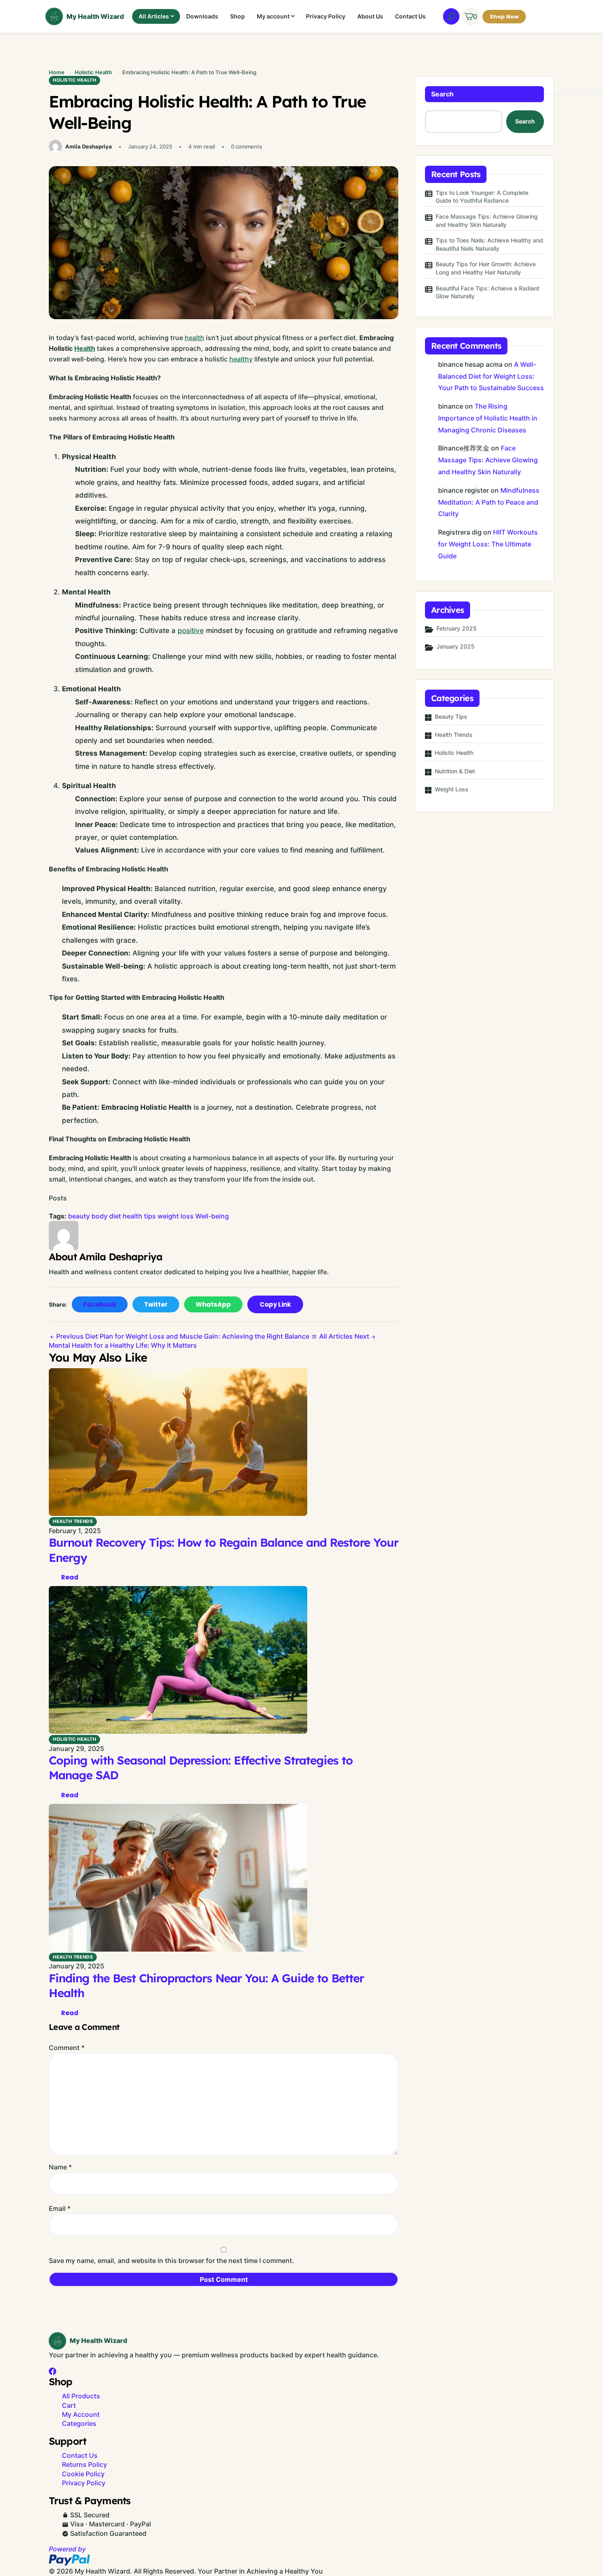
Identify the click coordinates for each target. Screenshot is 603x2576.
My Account (81, 2414)
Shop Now (504, 17)
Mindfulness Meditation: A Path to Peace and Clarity (489, 502)
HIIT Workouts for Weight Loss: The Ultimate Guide (488, 544)
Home (57, 72)
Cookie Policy (83, 2474)
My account (273, 16)
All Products (81, 2396)
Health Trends (73, 1521)
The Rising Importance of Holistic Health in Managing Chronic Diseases (488, 418)
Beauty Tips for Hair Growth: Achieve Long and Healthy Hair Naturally (486, 268)
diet (115, 1216)
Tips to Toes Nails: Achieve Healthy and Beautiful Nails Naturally (489, 244)
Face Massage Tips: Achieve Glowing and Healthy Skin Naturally (487, 221)
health (194, 338)
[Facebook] (53, 2371)
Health (85, 348)
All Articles (154, 16)
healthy (241, 359)
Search (442, 94)
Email (60, 2208)
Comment (67, 2048)
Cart (69, 2405)
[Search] (451, 16)
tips (150, 1216)
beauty (79, 1216)
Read (70, 1577)
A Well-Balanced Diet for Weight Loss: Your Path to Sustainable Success (491, 376)
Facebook (100, 1304)
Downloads (202, 16)
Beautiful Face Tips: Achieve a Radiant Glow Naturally (488, 292)
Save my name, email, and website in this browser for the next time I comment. (171, 2261)
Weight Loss (452, 789)
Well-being (212, 1216)
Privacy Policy (326, 16)
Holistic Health (93, 72)
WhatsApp (213, 1304)
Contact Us (410, 16)
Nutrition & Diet (455, 771)
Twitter (156, 1304)
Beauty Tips (451, 717)
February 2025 (457, 628)
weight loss (176, 1216)
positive (191, 631)
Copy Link (275, 1304)
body (99, 1216)
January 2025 (456, 646)
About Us (370, 16)
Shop (238, 16)
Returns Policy (85, 2464)
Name (60, 2167)
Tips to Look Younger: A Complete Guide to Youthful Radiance (482, 197)
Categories (79, 2423)
